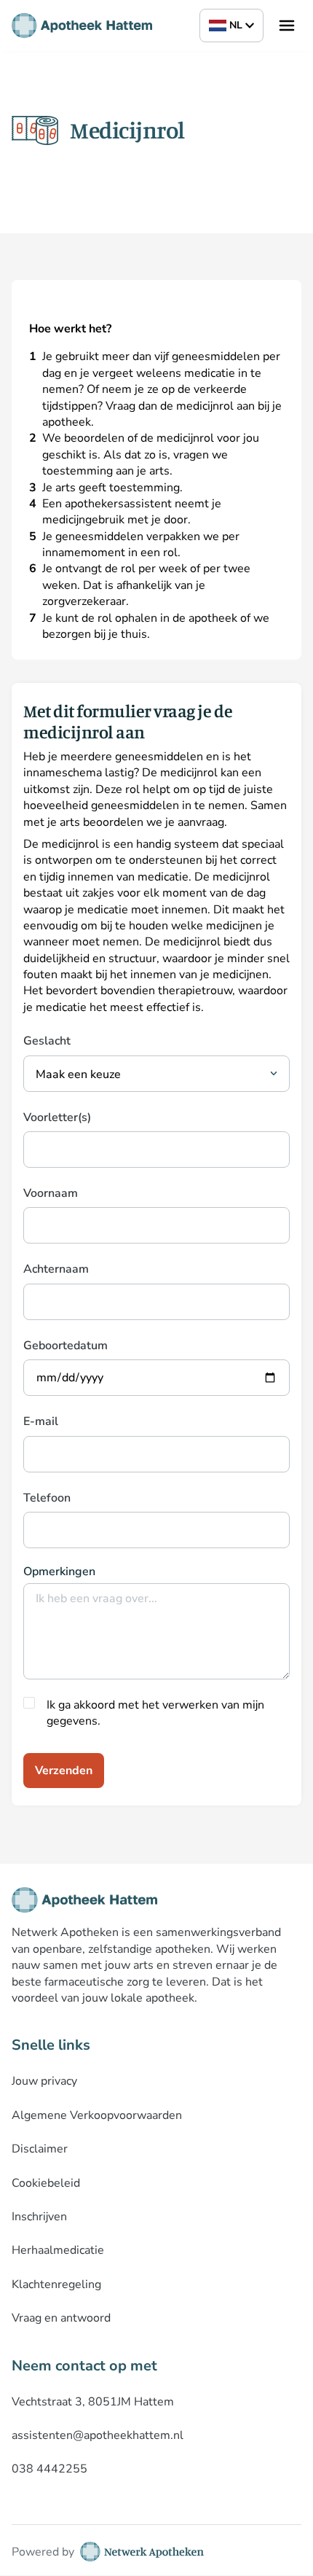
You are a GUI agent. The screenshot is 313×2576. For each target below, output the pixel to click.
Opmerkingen (59, 1572)
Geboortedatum (66, 1346)
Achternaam (56, 1269)
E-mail (41, 1421)
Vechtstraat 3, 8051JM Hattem (93, 2402)
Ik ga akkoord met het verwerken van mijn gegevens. (155, 1713)
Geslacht (47, 1041)
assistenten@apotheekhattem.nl (98, 2435)
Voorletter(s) (57, 1117)
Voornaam (51, 1193)
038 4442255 (49, 2469)
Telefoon (47, 1498)
